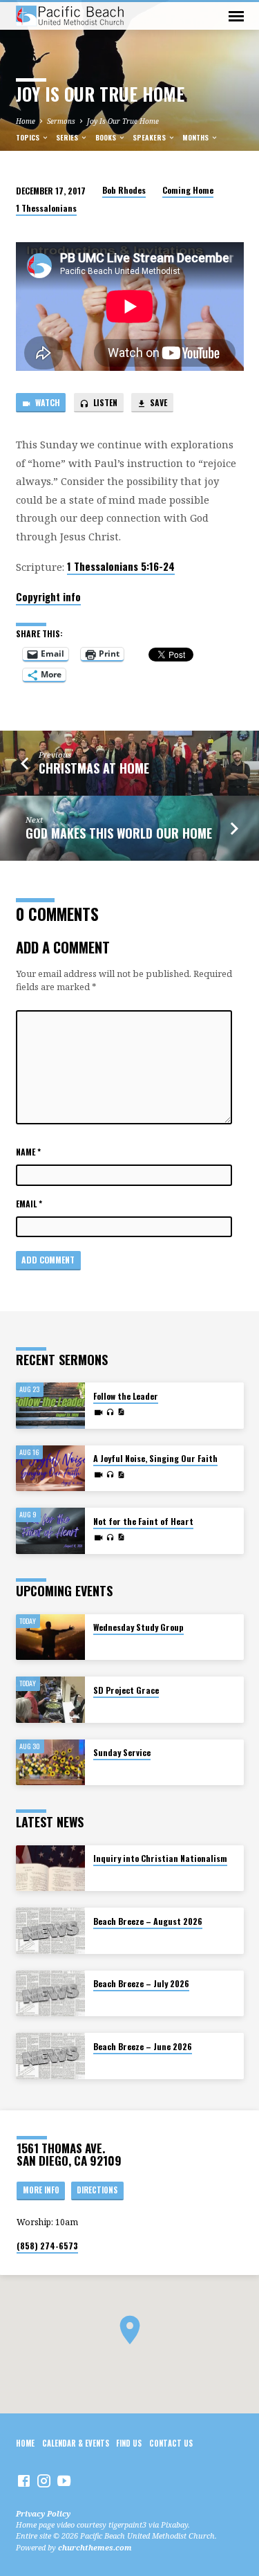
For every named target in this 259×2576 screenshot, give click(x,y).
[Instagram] (44, 2481)
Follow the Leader (126, 1396)
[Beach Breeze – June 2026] (50, 2056)
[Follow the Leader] (50, 1406)
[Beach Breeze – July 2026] (50, 1994)
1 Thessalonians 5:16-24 (121, 566)
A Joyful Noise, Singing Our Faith (155, 1458)
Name (28, 1152)
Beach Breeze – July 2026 (141, 1983)
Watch (47, 402)
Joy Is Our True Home (123, 121)
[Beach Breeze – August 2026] (50, 1931)
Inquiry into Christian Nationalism (160, 1858)
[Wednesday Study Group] (50, 1637)
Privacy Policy (43, 2513)
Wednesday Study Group (138, 1627)
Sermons (61, 121)
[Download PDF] (121, 1412)
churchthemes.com (95, 2547)
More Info (41, 2190)
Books (107, 137)
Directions (97, 2190)
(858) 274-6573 (47, 2246)
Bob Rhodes (124, 190)
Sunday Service (122, 1752)
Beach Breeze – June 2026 (143, 2046)
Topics (29, 137)
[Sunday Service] (50, 1763)
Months (196, 137)
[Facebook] (24, 2481)
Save (157, 402)
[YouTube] (64, 2481)
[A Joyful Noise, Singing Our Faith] (50, 1469)
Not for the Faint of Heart (143, 1521)
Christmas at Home (94, 768)
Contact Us (171, 2443)
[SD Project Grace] (50, 1700)
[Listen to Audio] (110, 1412)
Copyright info (48, 596)
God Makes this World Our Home (119, 833)
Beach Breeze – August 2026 (148, 1921)
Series (68, 137)
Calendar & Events (76, 2443)
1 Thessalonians (46, 208)
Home (26, 121)
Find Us (129, 2443)
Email (29, 1204)
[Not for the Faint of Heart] (50, 1531)
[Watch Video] (98, 1412)
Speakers (150, 137)
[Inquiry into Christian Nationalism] (50, 1869)
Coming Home (188, 190)
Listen (104, 402)
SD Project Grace (126, 1690)
